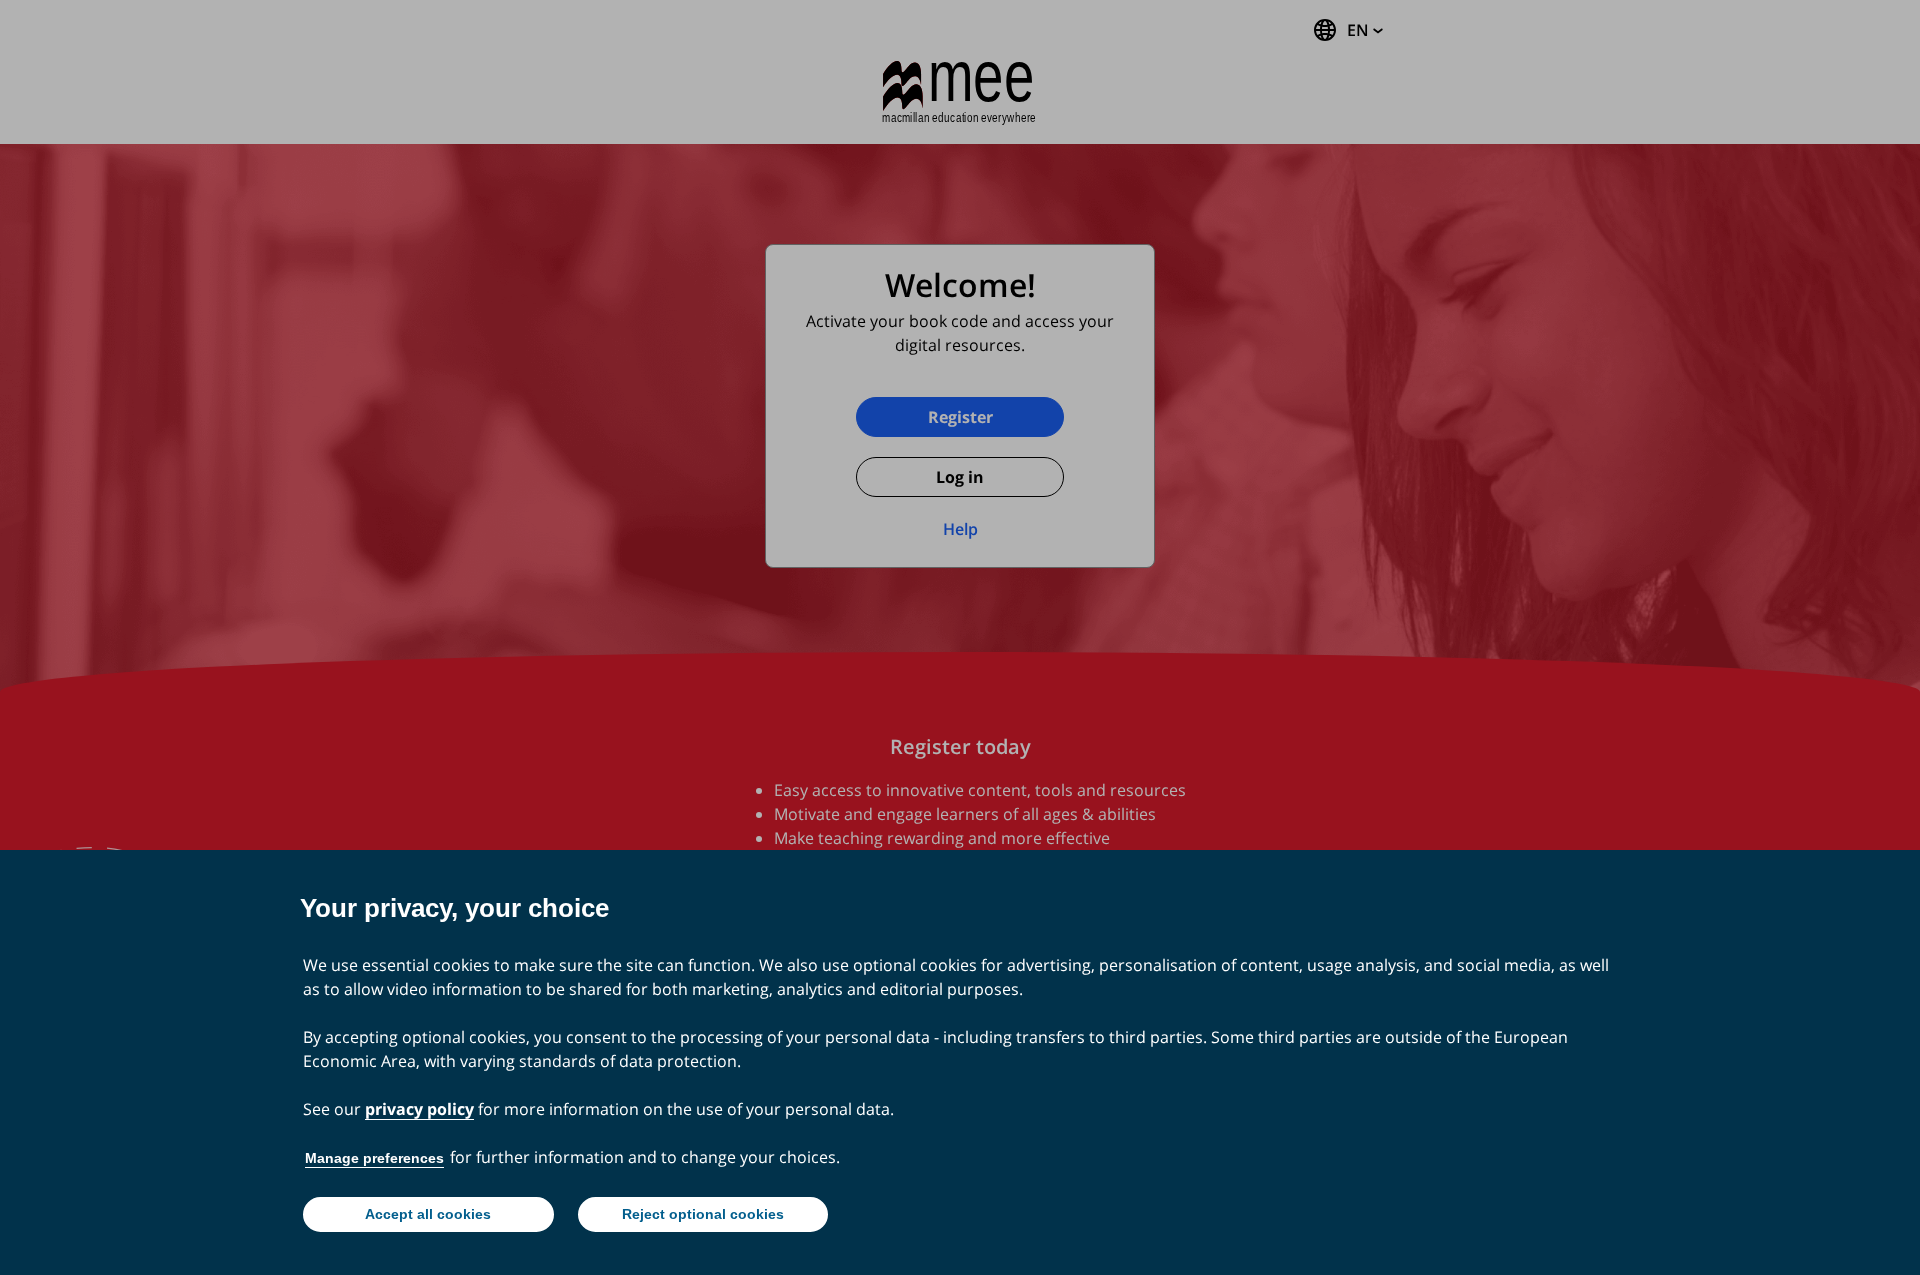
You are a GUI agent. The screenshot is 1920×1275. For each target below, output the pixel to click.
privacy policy (419, 1109)
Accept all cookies (428, 1214)
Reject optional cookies (703, 1214)
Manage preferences (374, 1158)
